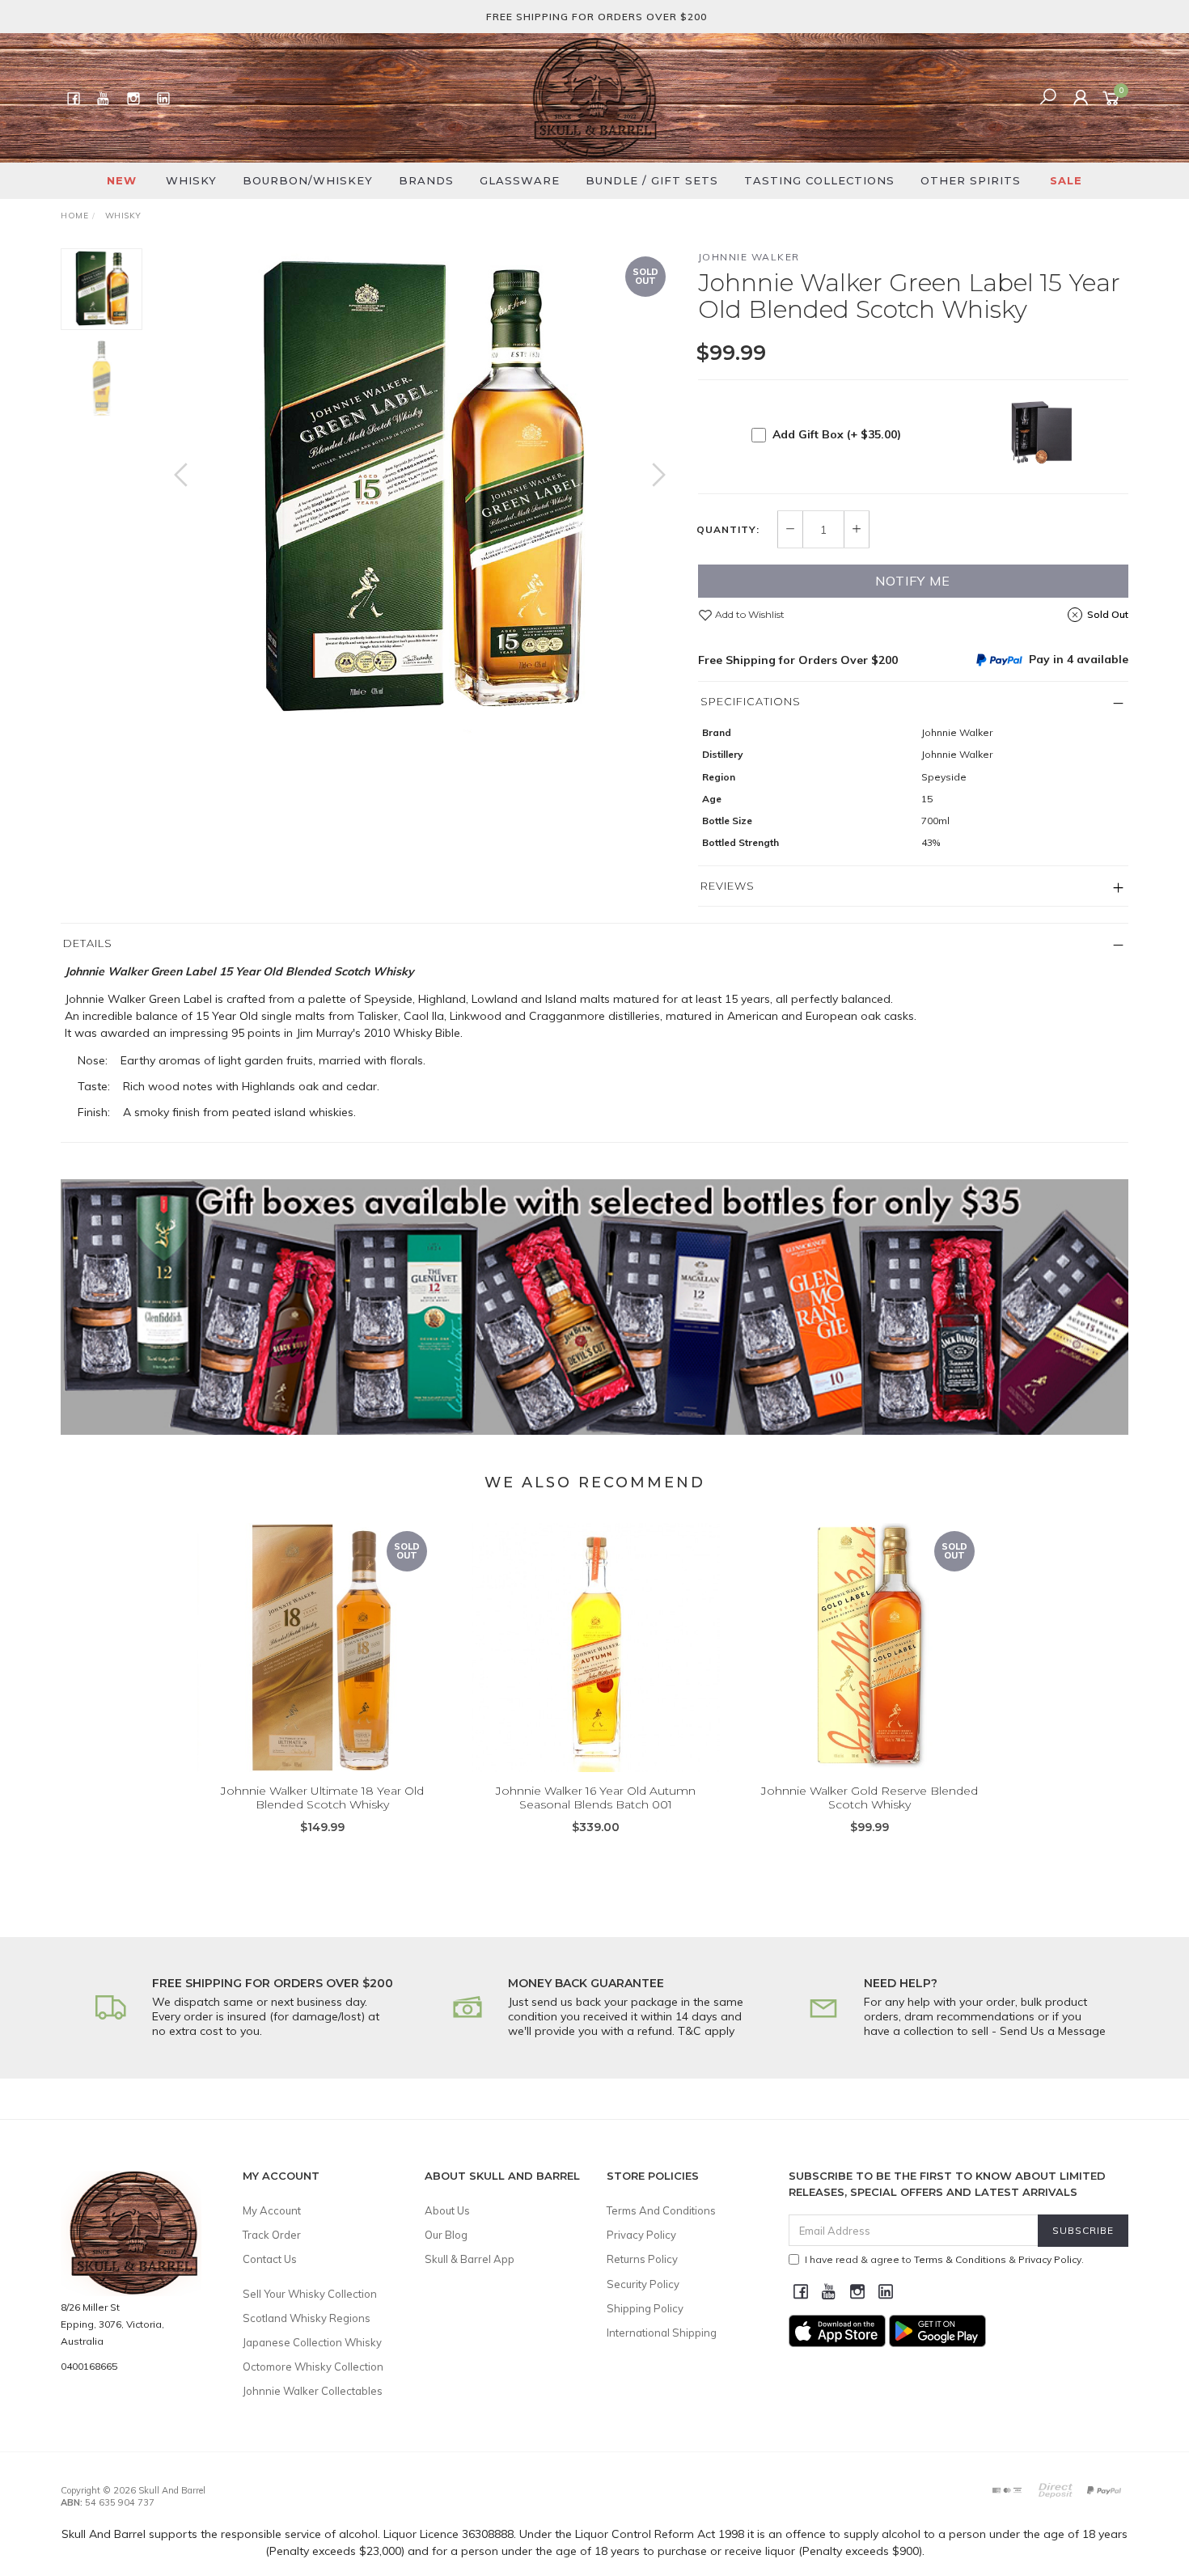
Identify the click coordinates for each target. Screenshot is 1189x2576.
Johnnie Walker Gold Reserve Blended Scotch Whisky (870, 1798)
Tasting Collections (819, 180)
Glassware (520, 180)
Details (88, 943)
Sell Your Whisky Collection (310, 2294)
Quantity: (728, 530)
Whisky (191, 180)
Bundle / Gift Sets (652, 180)
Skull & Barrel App (470, 2259)
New (122, 180)
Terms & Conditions (960, 2259)
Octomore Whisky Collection (313, 2367)
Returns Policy (642, 2259)
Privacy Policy (641, 2235)
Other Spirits (971, 180)
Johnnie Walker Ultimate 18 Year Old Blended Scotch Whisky (322, 1798)
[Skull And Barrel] (594, 97)
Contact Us (270, 2259)
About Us (447, 2210)
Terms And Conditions (661, 2210)
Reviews (728, 886)
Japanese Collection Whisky (312, 2342)
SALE (1066, 180)
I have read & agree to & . (944, 2259)
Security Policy (643, 2284)
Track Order (272, 2235)
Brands (426, 180)
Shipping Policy (645, 2308)
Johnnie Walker (749, 257)
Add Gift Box (837, 434)
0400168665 (89, 2366)
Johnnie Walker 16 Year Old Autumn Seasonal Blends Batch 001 (596, 1798)
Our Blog (446, 2235)
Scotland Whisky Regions (307, 2318)
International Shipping (662, 2333)
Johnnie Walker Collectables (313, 2391)
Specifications (751, 701)
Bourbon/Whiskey (308, 180)
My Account (272, 2210)
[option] (420, 491)
